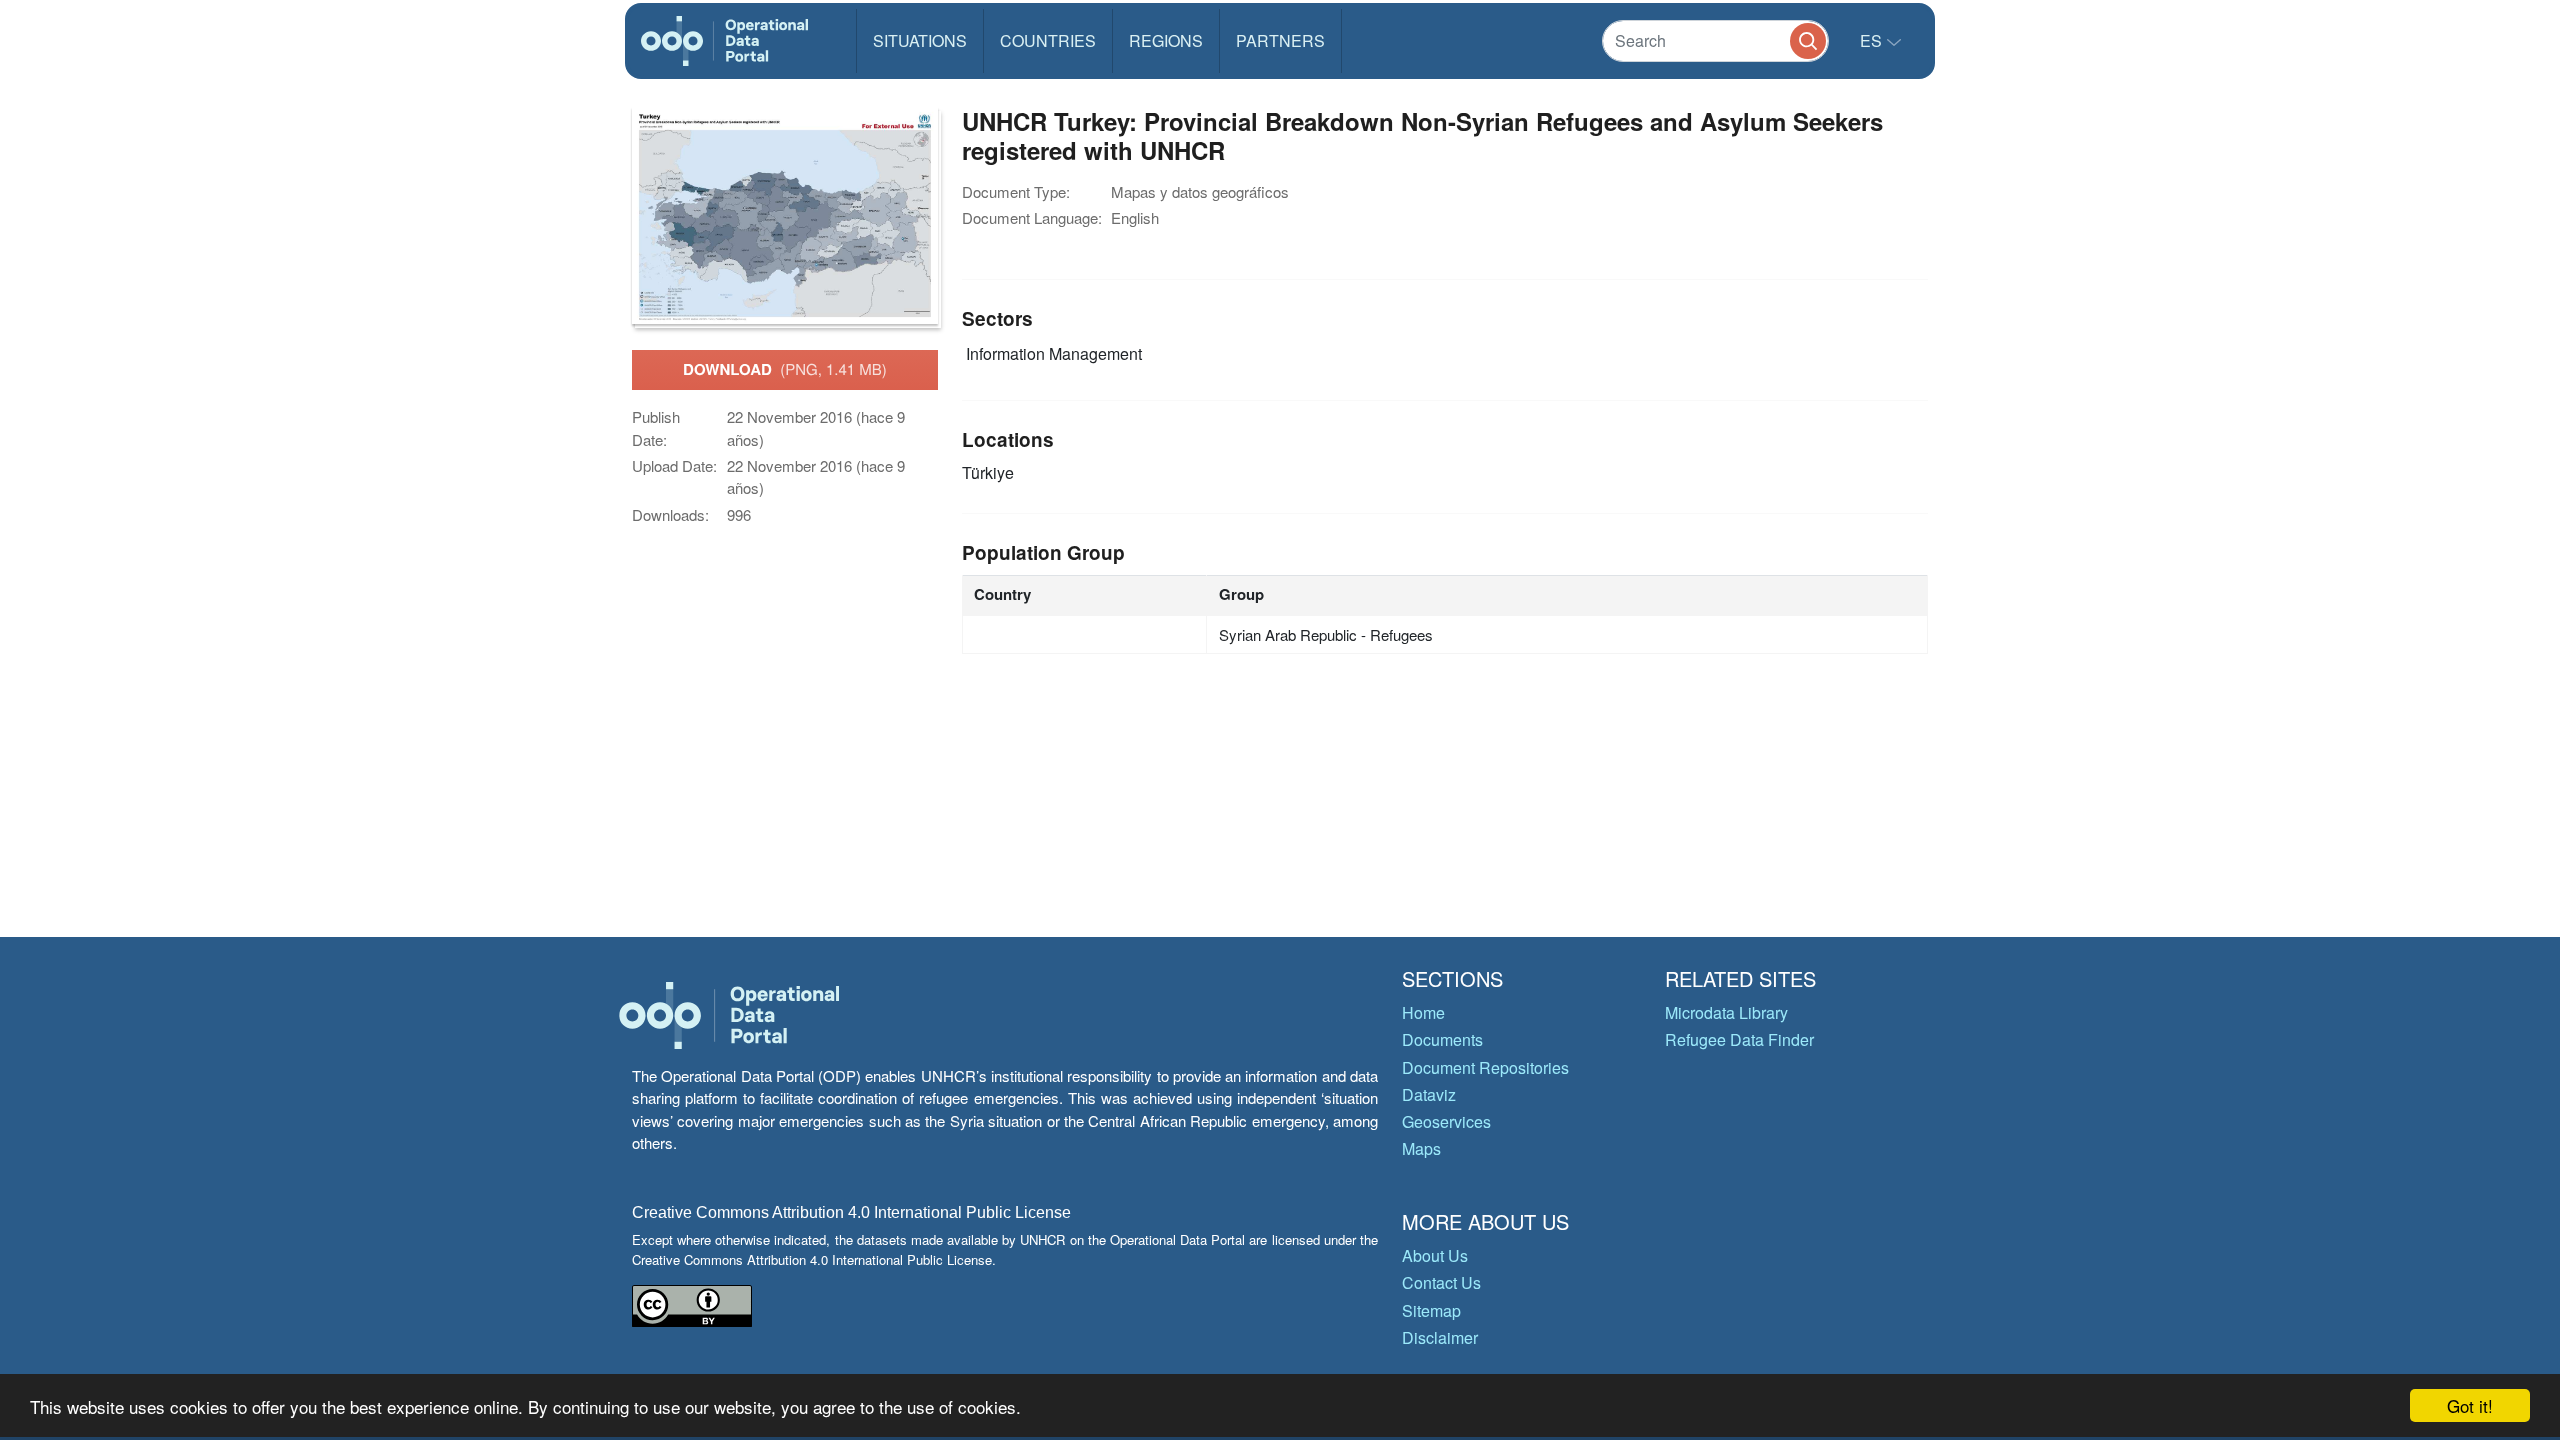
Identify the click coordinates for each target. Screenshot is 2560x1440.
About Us (1435, 1255)
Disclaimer (1440, 1337)
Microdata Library (1726, 1012)
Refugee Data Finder (1739, 1039)
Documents (1442, 1039)
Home (1423, 1012)
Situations (920, 40)
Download (785, 369)
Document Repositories (1485, 1067)
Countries (1048, 40)
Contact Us (1441, 1282)
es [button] (1873, 40)
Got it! (2470, 1405)
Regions (1166, 40)
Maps (1421, 1148)
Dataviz (1429, 1094)
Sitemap (1431, 1310)
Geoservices (1446, 1121)
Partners (1280, 40)
